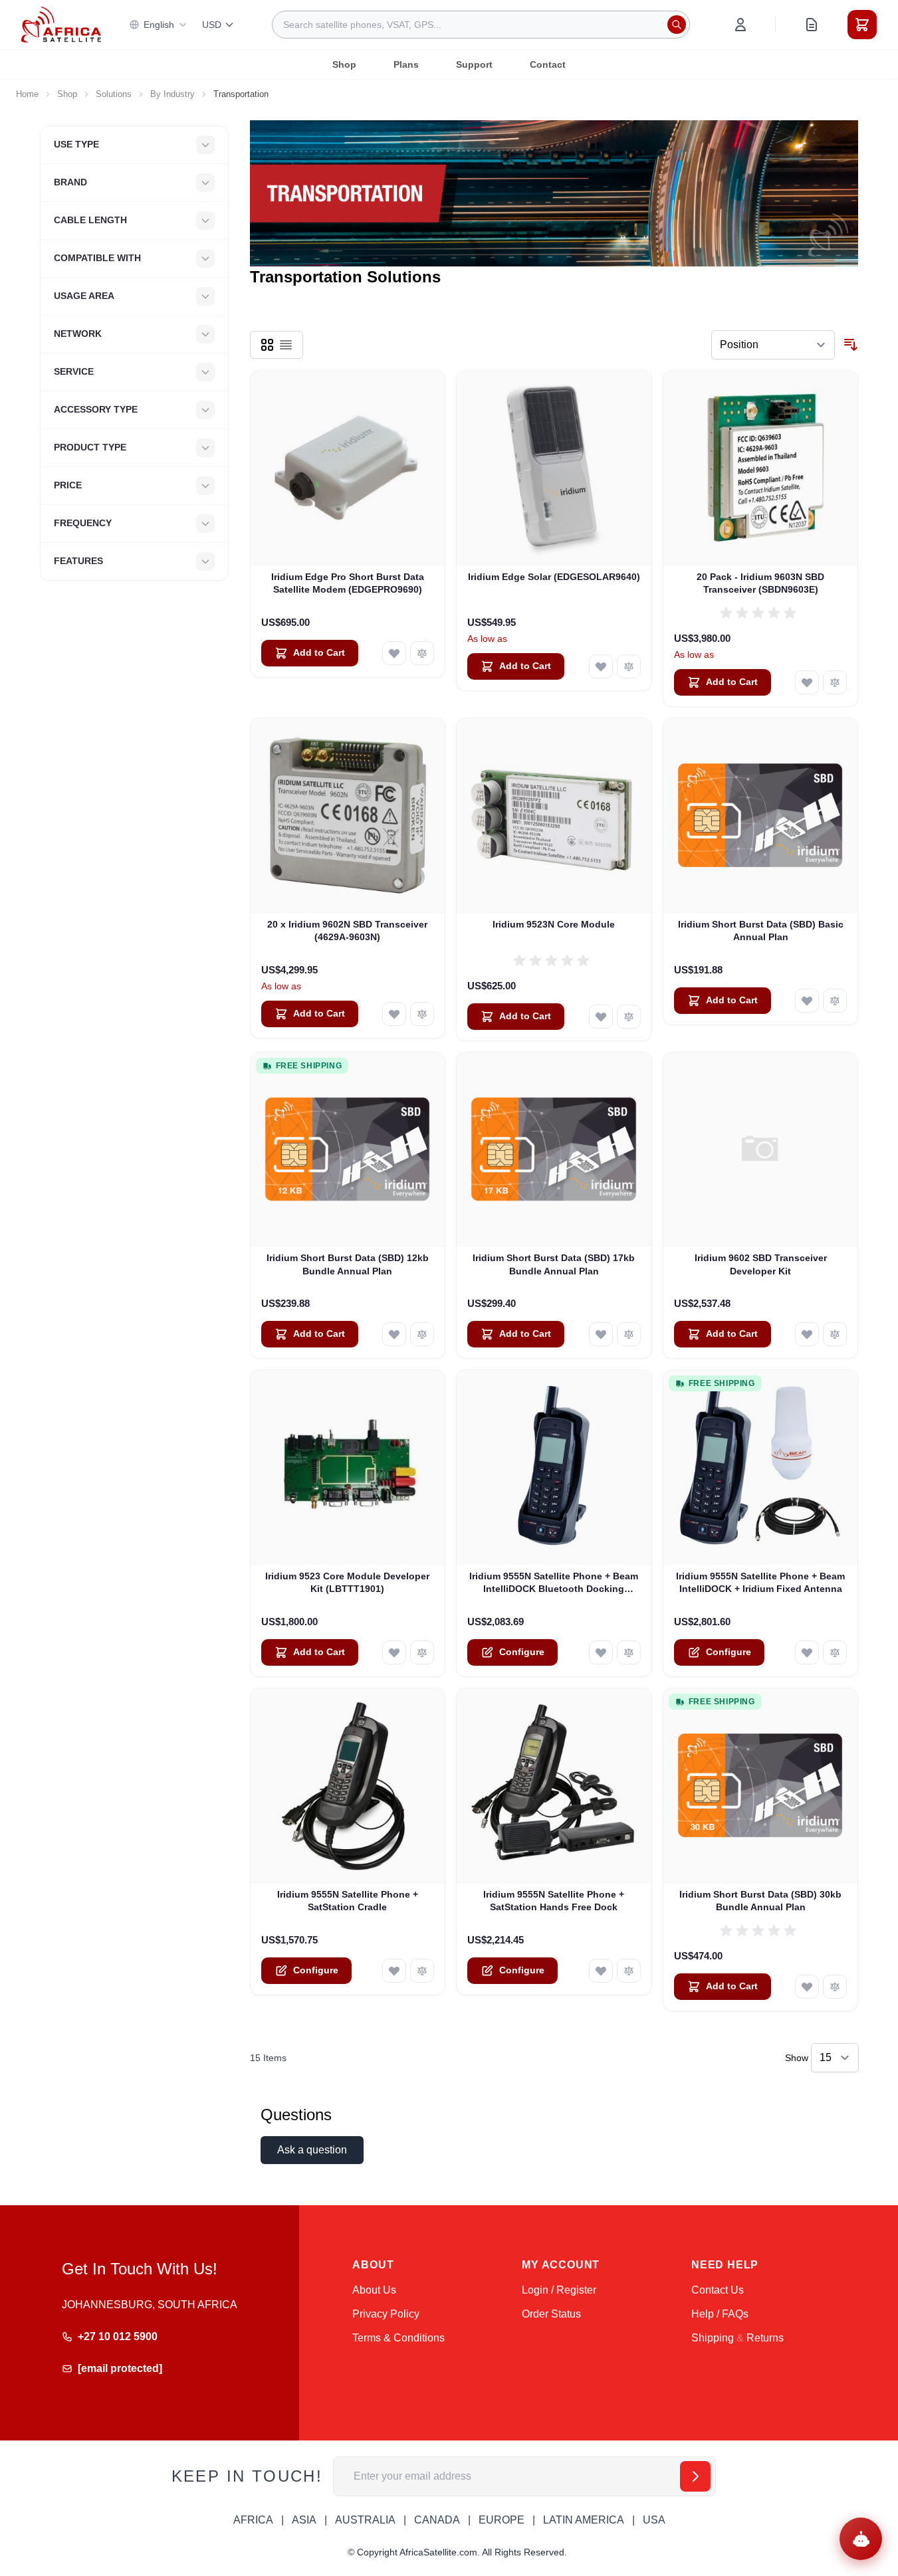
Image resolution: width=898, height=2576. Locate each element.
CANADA (437, 2520)
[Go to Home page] (61, 24)
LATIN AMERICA (584, 2520)
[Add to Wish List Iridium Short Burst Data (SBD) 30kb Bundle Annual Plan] (807, 1987)
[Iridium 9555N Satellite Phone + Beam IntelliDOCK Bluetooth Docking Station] (554, 1467)
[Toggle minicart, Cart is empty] (862, 25)
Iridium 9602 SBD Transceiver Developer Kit (761, 1264)
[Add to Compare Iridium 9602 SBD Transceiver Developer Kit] (835, 1334)
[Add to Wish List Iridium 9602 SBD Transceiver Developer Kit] (807, 1334)
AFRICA (253, 2520)
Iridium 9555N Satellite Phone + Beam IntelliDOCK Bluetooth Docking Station (554, 1583)
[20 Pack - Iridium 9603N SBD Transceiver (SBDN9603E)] (761, 468)
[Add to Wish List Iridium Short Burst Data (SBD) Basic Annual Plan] (807, 1001)
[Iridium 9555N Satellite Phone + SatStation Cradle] (348, 1786)
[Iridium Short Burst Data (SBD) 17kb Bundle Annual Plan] (554, 1150)
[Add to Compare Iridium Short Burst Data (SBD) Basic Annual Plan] (835, 1001)
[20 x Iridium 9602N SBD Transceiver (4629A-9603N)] (348, 816)
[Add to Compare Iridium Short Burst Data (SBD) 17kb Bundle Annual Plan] (629, 1334)
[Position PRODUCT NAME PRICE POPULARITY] (773, 345)
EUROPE (502, 2520)
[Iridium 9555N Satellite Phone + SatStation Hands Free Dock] (554, 1786)
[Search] (677, 25)
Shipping (713, 2338)
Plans (406, 64)
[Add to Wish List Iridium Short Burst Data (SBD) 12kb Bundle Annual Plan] (394, 1334)
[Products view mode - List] (286, 345)
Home (27, 94)
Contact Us (718, 2290)
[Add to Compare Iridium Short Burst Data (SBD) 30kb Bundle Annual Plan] (835, 1987)
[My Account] (740, 25)
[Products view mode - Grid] (267, 345)
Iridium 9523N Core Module (554, 924)
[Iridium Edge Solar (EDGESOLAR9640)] (554, 468)
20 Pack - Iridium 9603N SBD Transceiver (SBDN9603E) (760, 583)
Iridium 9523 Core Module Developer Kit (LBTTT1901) (347, 1582)
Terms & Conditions (398, 2338)
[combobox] (481, 25)
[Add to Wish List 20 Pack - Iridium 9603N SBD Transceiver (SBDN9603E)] (807, 682)
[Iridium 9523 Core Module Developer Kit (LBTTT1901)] (348, 1467)
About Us (374, 2290)
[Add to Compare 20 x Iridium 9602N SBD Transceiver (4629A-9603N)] (422, 1014)
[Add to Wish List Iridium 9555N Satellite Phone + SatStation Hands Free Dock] (601, 1971)
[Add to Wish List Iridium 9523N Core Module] (601, 1017)
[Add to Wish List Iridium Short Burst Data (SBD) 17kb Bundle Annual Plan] (601, 1334)
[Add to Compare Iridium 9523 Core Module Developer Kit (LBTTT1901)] (422, 1652)
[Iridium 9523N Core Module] (554, 816)
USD (212, 25)
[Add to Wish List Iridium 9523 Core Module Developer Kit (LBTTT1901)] (394, 1652)
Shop (344, 64)
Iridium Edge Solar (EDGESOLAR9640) (554, 577)
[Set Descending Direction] (851, 345)
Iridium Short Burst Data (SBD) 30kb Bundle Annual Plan (760, 1901)
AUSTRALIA (365, 2520)
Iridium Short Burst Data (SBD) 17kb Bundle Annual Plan (554, 1264)
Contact (548, 64)
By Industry (172, 94)
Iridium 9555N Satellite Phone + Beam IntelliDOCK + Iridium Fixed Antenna (760, 1582)
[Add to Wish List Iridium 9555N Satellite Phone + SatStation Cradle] (394, 1971)
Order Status (551, 2314)
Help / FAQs (720, 2314)
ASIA (304, 2520)
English (159, 25)
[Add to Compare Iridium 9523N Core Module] (629, 1017)
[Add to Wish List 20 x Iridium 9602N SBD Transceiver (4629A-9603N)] (394, 1014)
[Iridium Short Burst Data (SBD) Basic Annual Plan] (761, 816)
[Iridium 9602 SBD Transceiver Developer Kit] (761, 1150)
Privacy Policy (386, 2314)
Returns (765, 2338)
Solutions (114, 94)
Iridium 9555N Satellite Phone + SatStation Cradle (348, 1901)
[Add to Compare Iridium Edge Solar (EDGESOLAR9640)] (629, 666)
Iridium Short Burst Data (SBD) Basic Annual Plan (761, 931)
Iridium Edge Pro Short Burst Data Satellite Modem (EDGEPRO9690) (348, 583)
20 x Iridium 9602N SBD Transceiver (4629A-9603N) (347, 931)
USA (654, 2520)
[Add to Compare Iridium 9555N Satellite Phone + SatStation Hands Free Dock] (629, 1971)
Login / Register (559, 2290)
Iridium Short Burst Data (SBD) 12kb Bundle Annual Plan (348, 1264)
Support (474, 64)
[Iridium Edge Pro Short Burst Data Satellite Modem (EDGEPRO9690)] (348, 468)
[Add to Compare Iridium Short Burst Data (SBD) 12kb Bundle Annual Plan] (422, 1334)
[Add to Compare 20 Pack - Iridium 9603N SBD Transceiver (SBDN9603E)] (835, 682)
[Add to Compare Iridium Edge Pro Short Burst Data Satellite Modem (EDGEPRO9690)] (422, 653)
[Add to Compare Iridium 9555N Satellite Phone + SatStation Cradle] (422, 1971)
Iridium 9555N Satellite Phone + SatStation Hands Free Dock (554, 1901)
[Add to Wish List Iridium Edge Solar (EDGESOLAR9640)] (601, 666)
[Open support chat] (861, 2539)
